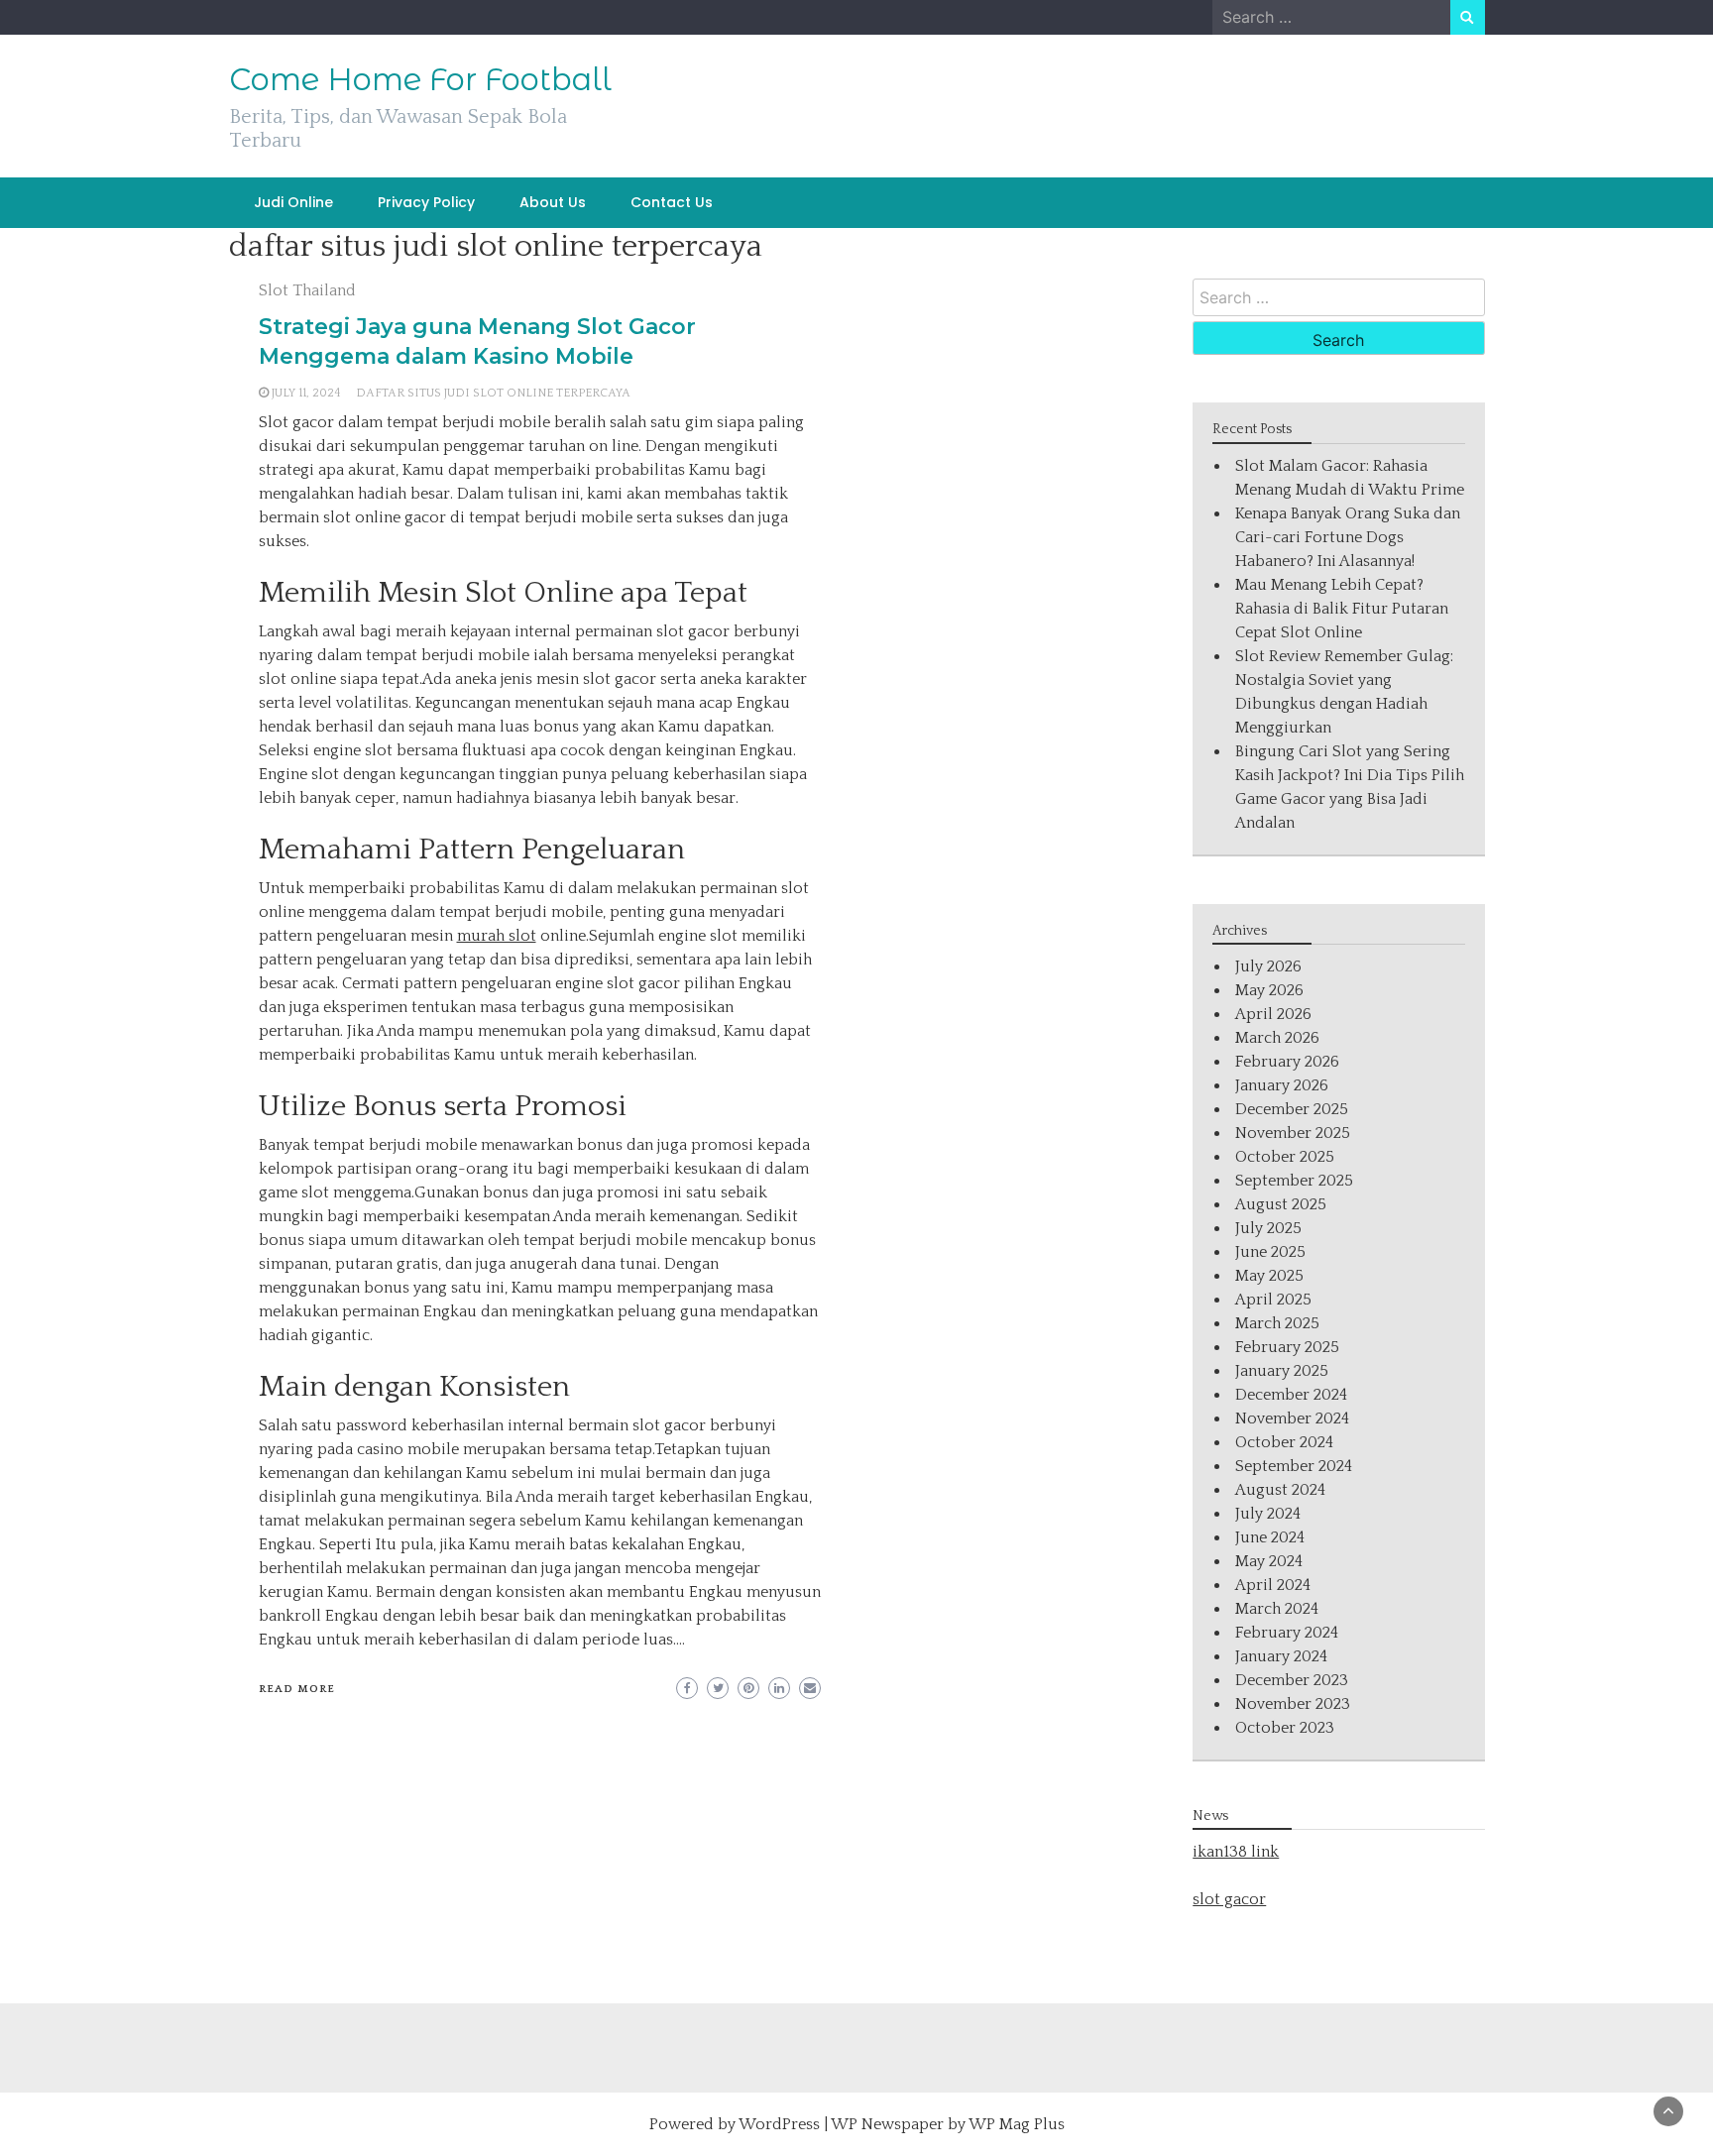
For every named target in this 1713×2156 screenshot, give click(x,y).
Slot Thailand (307, 290)
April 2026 (1273, 1014)
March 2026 (1277, 1038)
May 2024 (1269, 1561)
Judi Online (293, 202)
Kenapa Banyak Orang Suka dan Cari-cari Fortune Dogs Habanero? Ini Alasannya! (1348, 537)
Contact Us (672, 202)
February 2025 (1287, 1347)
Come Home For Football (420, 79)
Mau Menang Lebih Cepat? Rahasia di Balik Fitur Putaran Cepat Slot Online (1342, 609)
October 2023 (1285, 1728)
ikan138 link (1236, 1852)
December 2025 (1292, 1109)
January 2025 (1282, 1371)
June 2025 (1270, 1252)
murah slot (497, 936)
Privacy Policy (426, 202)
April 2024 (1273, 1585)
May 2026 (1269, 990)
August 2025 (1281, 1204)
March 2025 (1277, 1323)
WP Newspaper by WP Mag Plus (948, 2124)
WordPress (779, 2124)
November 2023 (1293, 1704)
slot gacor (1229, 1899)
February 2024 (1287, 1633)
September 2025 (1294, 1181)
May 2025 (1269, 1276)
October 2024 (1284, 1442)
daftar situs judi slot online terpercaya (493, 393)
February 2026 (1287, 1062)
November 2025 (1293, 1133)
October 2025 (1285, 1157)
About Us (553, 202)
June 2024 (1270, 1537)
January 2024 (1281, 1656)
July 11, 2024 (306, 393)
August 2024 (1280, 1490)
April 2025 (1273, 1300)
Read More (297, 1689)
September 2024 (1294, 1466)
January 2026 (1282, 1085)
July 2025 (1268, 1228)
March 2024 (1277, 1609)
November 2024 (1292, 1418)
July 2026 (1268, 966)
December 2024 (1291, 1395)
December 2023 (1292, 1680)
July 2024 (1268, 1514)
